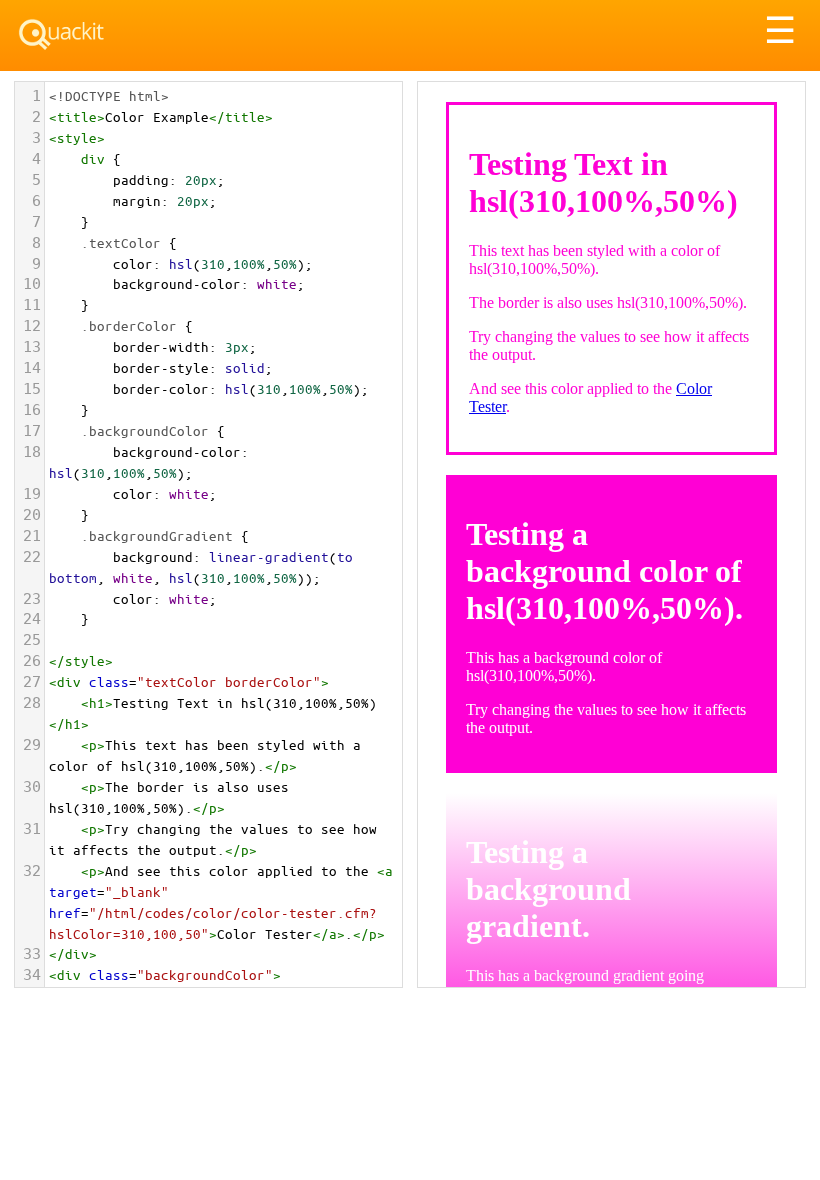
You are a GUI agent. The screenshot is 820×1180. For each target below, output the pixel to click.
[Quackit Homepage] (61, 34)
